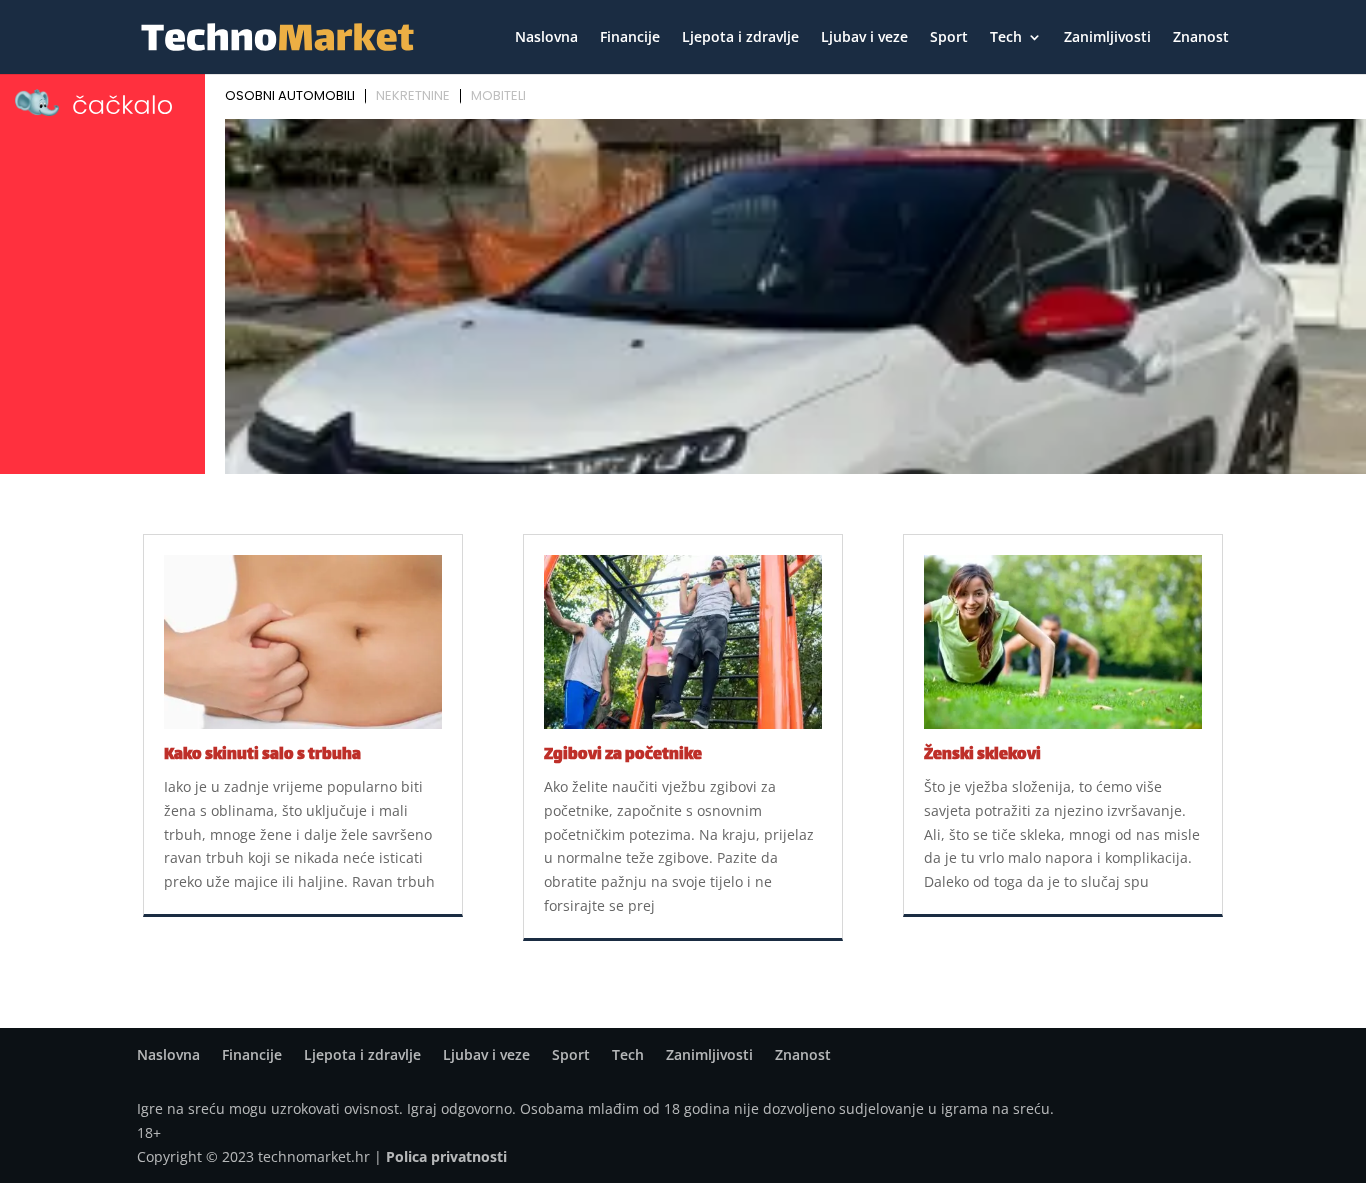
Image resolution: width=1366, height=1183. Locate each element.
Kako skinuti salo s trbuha (262, 755)
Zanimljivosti (1107, 38)
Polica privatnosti (446, 1156)
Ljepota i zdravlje (740, 38)
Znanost (1201, 38)
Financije (630, 38)
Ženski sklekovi (982, 755)
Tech (1006, 38)
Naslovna (546, 38)
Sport (949, 38)
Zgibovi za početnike (623, 755)
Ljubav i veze (864, 38)
